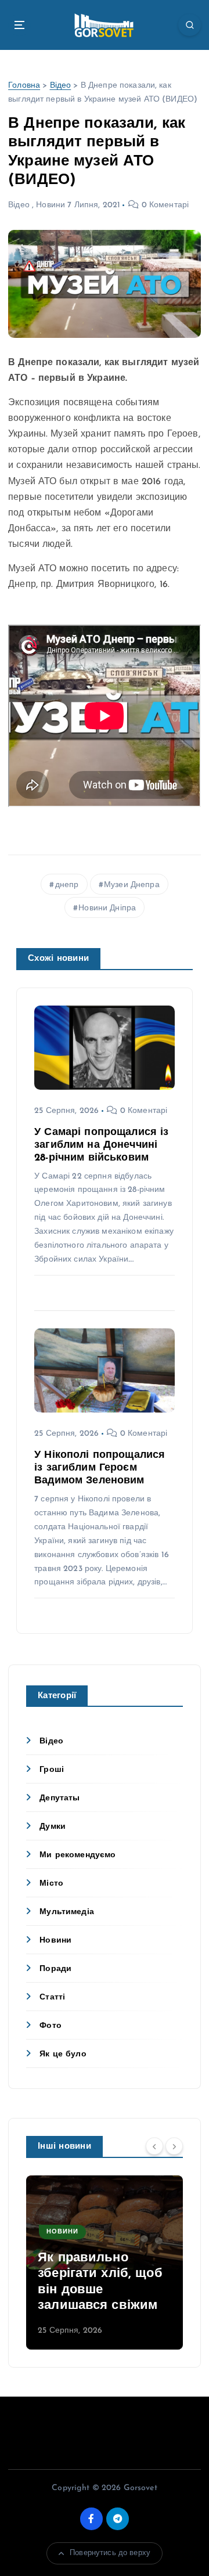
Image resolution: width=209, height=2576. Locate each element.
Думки (53, 1827)
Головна (24, 86)
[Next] (174, 2146)
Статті (52, 1997)
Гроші (52, 1770)
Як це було (63, 2054)
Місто (51, 1884)
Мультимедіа (67, 1912)
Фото (51, 2026)
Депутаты (60, 1798)
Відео (61, 86)
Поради (55, 1969)
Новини (51, 205)
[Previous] (154, 2146)
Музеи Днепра (132, 885)
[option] (105, 2262)
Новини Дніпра (107, 908)
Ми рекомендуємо (78, 1855)
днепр (67, 885)
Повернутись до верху (110, 2553)
